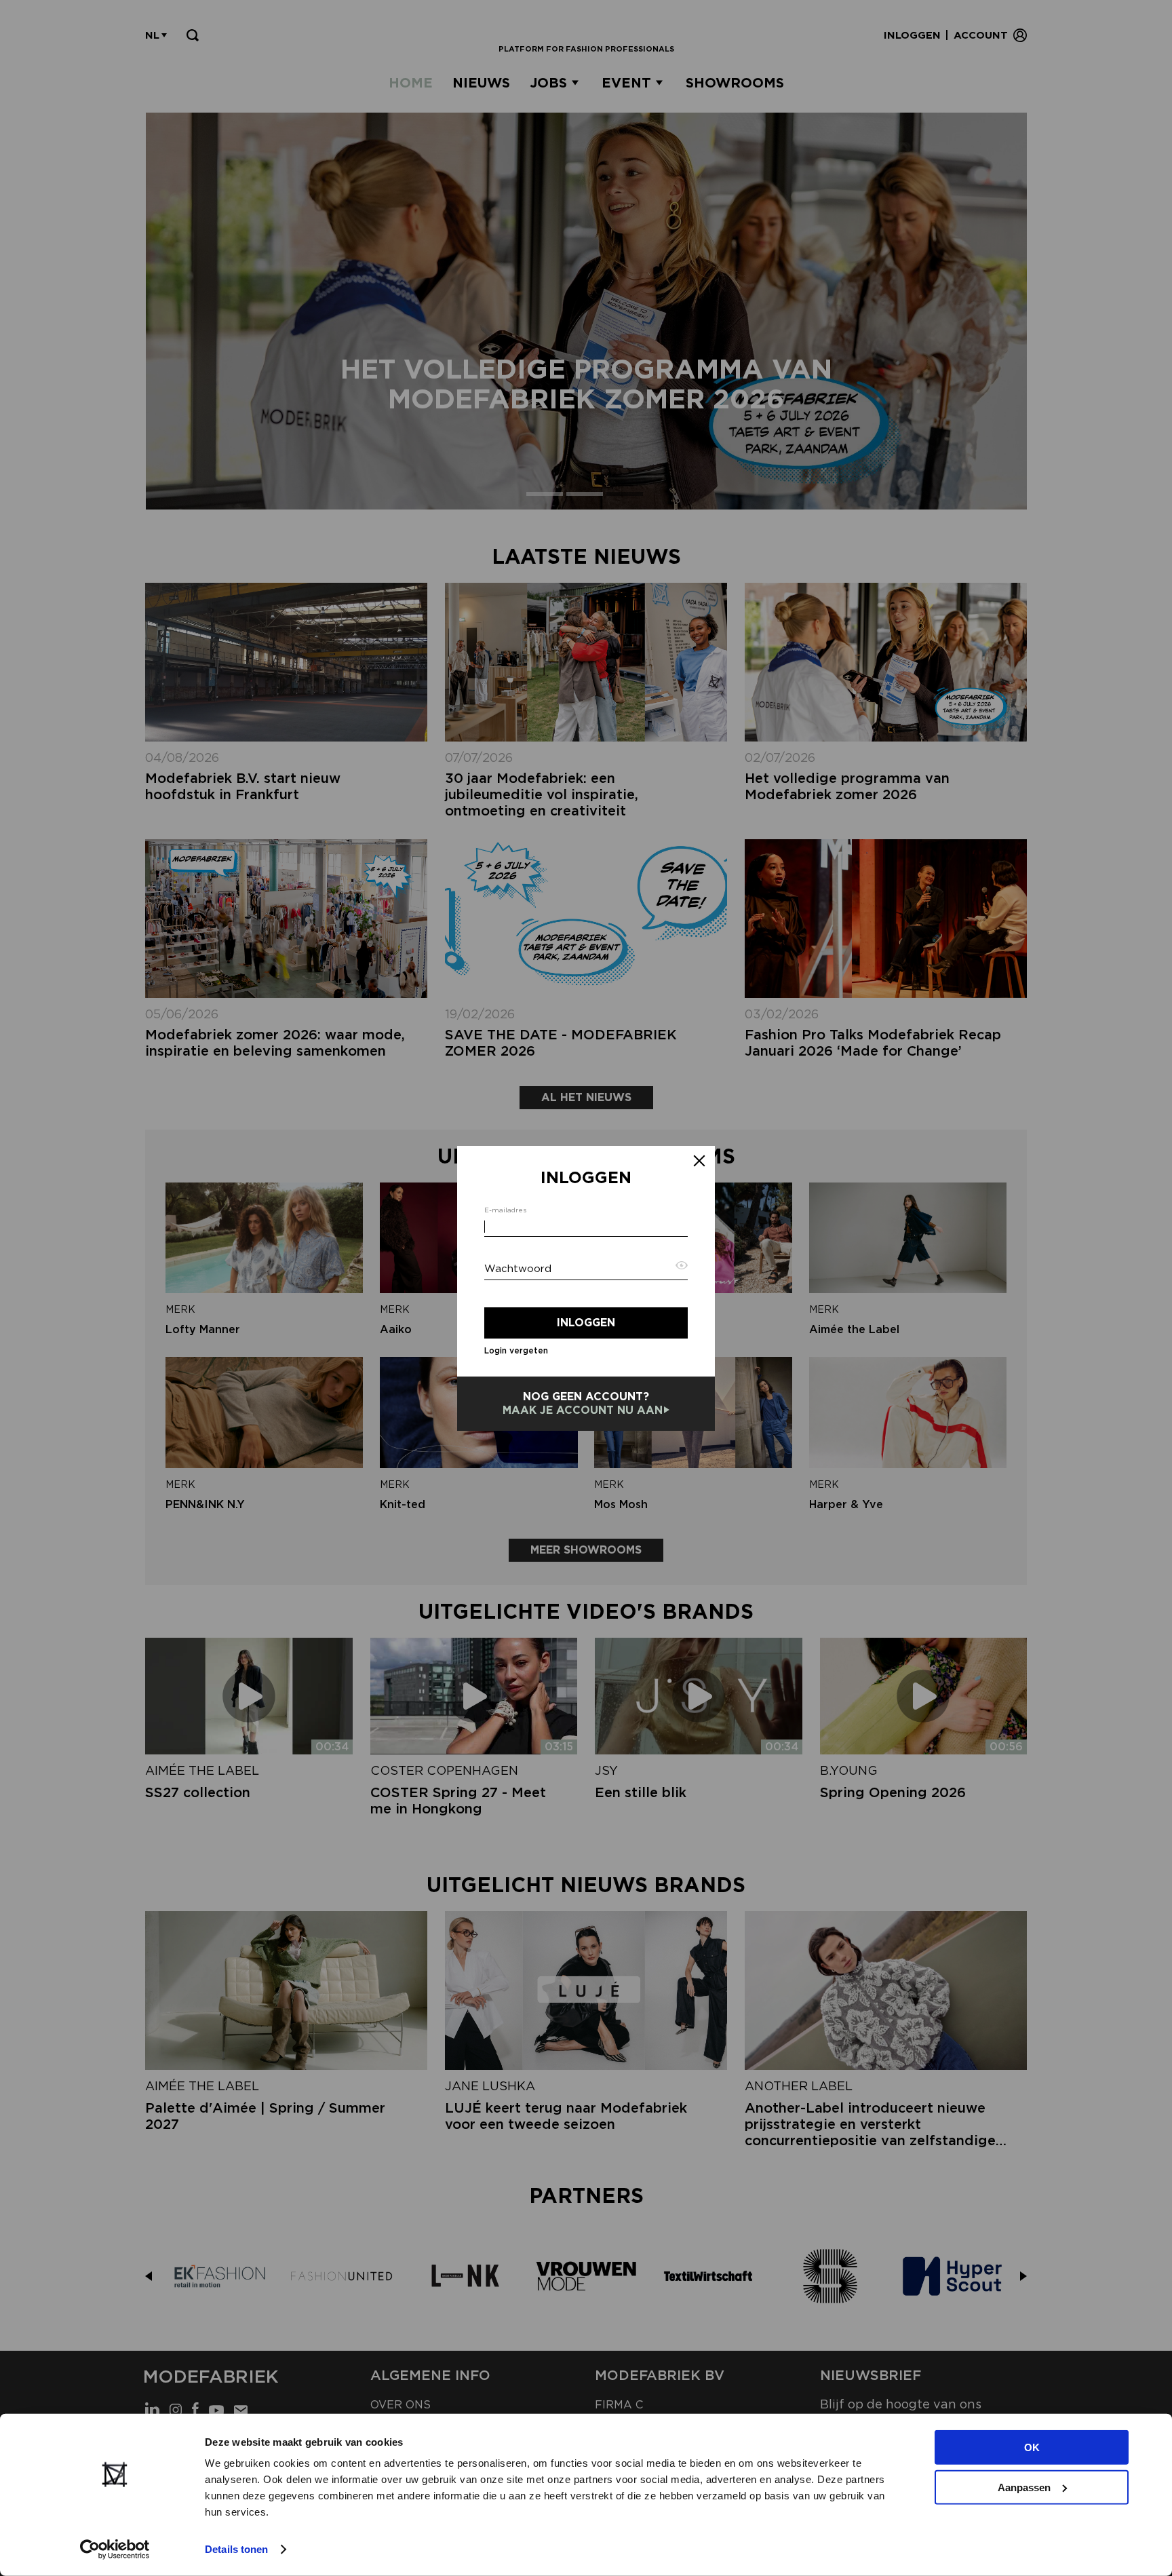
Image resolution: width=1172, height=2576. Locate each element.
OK (1032, 2447)
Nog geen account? (583, 1403)
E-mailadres (505, 1210)
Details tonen (236, 2549)
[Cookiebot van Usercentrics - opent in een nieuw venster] (115, 2550)
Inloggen (586, 1323)
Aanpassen (1024, 2487)
